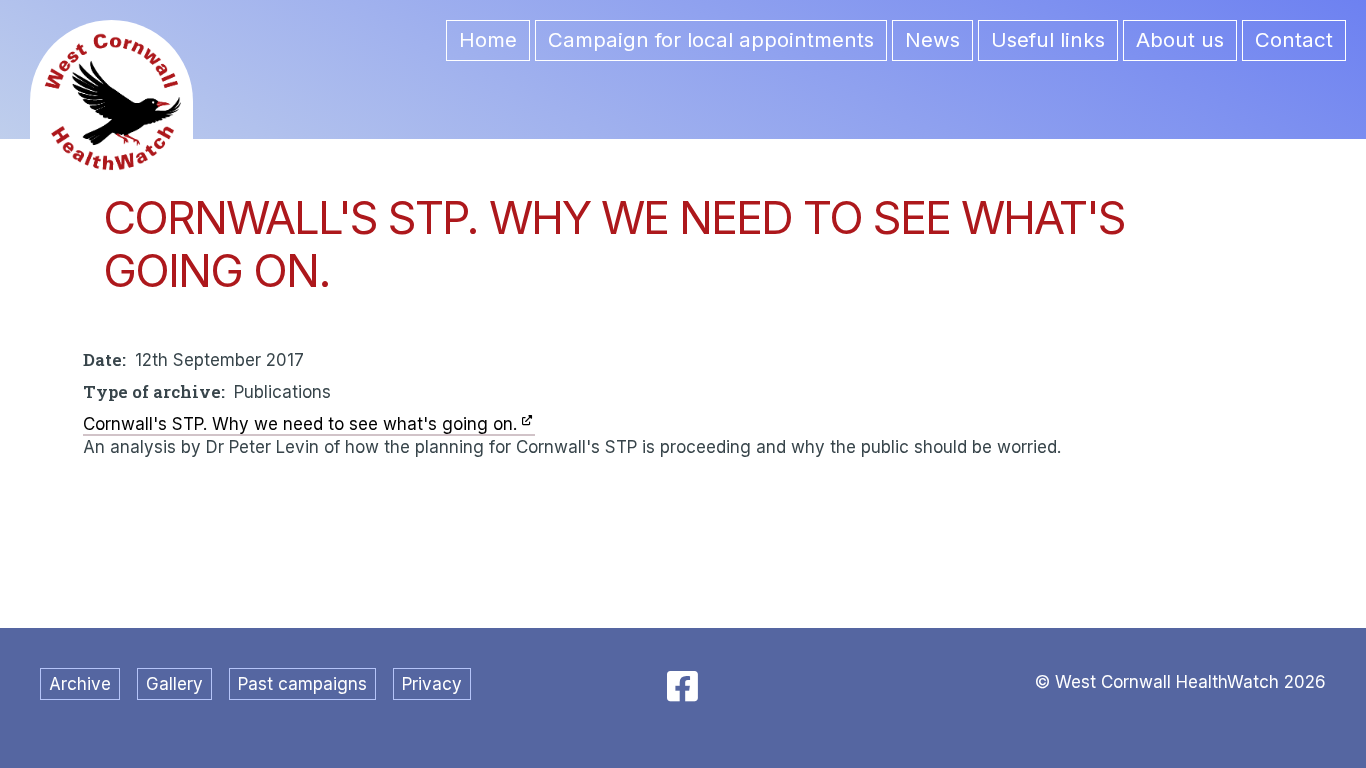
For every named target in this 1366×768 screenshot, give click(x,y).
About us (1180, 39)
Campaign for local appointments (711, 39)
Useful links (1048, 39)
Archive (80, 684)
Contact (1294, 39)
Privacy (432, 684)
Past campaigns (302, 684)
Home (488, 39)
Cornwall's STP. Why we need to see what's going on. (300, 424)
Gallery (174, 684)
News (932, 39)
